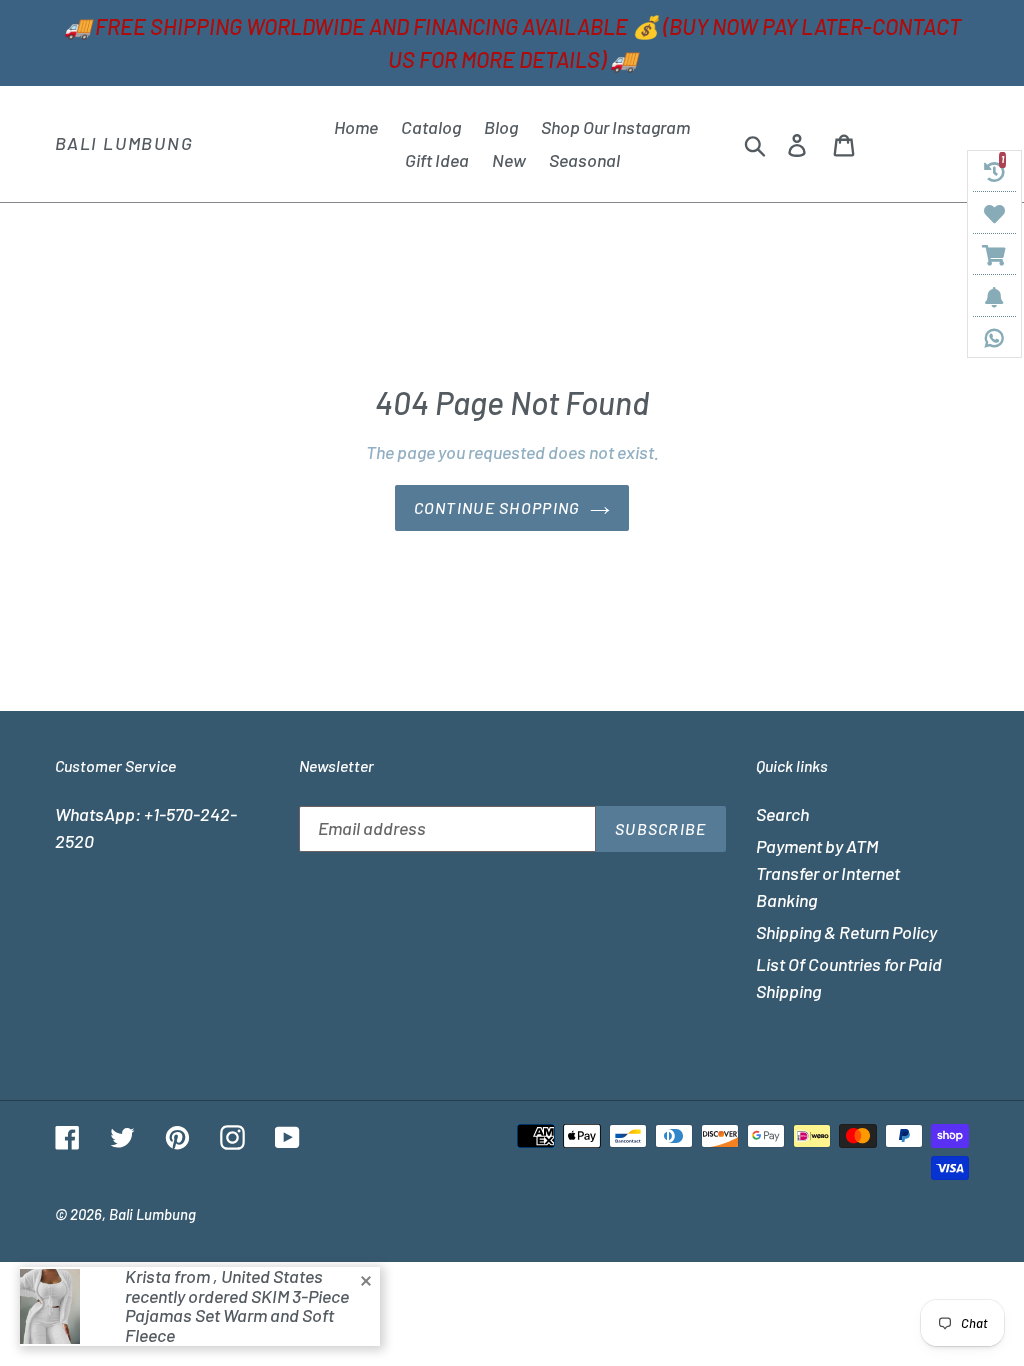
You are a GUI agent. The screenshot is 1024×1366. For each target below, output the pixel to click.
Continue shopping (497, 507)
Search (782, 814)
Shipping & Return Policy (846, 932)
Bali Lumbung (124, 143)
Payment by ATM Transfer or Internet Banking (828, 873)
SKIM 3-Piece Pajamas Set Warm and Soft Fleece (237, 1316)
